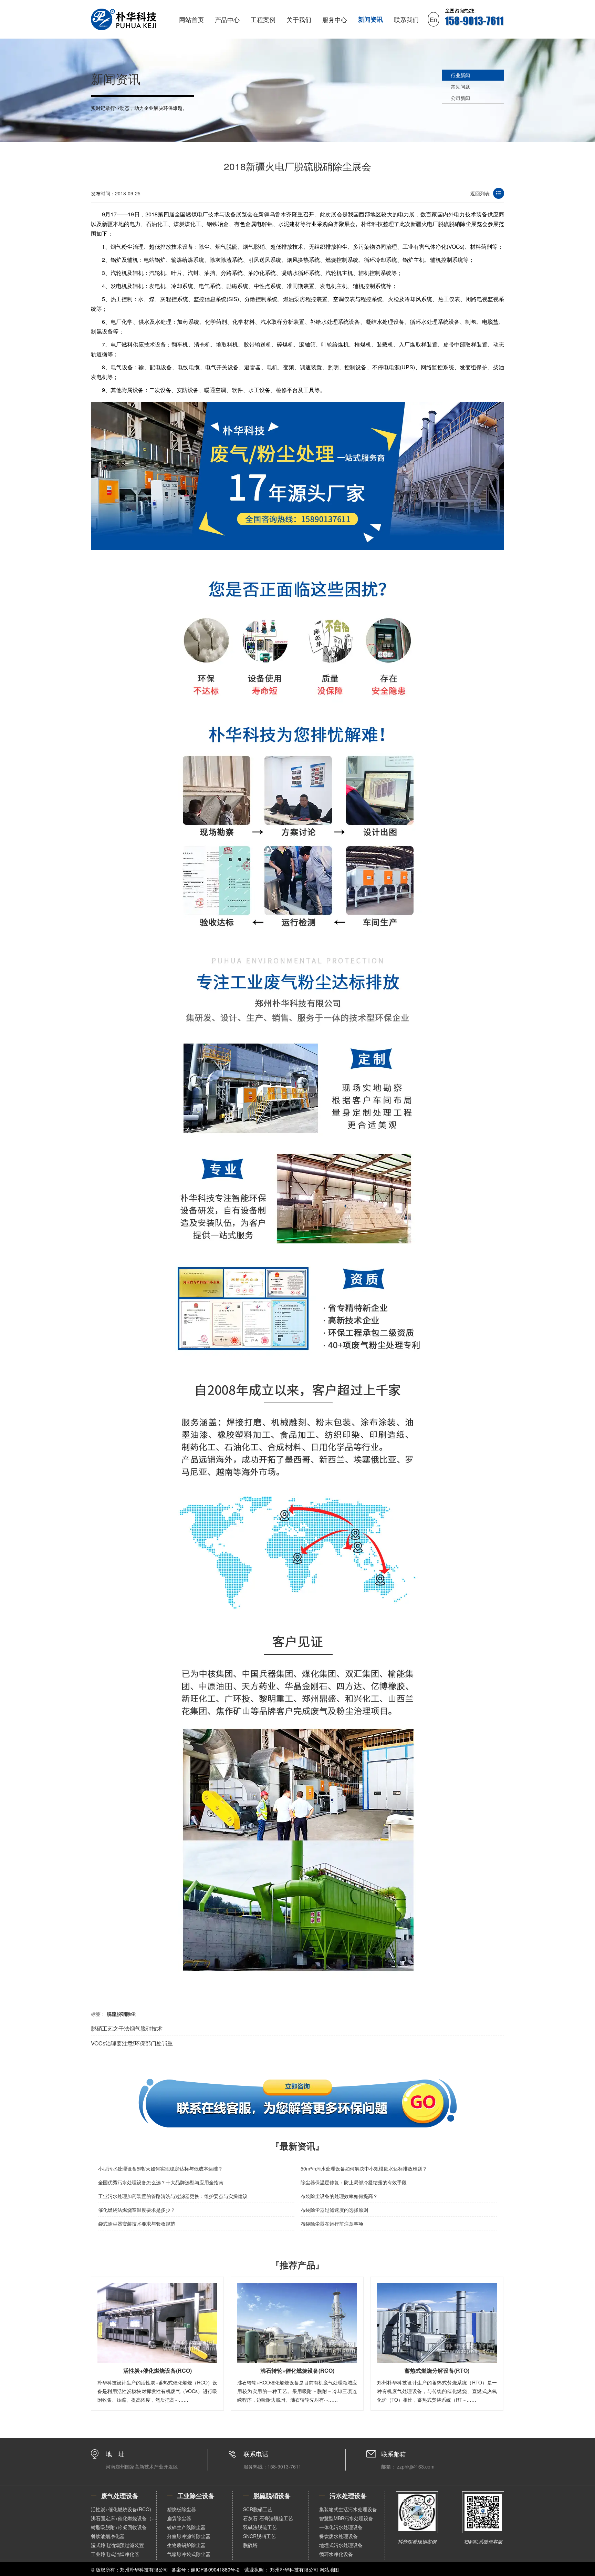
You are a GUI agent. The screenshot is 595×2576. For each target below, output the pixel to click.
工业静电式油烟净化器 (115, 2554)
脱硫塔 (250, 2545)
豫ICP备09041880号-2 (215, 2569)
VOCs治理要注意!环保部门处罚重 (132, 2043)
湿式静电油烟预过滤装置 (117, 2545)
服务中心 (335, 19)
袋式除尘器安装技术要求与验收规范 (137, 2224)
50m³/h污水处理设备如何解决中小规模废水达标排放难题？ (364, 2168)
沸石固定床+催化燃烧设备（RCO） (124, 2518)
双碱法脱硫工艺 (260, 2527)
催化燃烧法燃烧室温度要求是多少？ (137, 2210)
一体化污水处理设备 (341, 2527)
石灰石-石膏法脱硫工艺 (268, 2518)
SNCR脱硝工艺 (259, 2536)
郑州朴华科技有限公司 (294, 2569)
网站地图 (329, 2569)
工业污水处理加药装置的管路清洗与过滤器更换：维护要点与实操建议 (173, 2196)
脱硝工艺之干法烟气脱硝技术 (127, 2028)
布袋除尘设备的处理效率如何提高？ (339, 2196)
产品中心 (227, 19)
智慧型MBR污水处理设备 (346, 2518)
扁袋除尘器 (179, 2518)
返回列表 (480, 193)
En (434, 19)
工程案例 (263, 19)
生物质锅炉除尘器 (186, 2545)
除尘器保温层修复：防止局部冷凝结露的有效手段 (354, 2182)
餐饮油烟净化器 (108, 2536)
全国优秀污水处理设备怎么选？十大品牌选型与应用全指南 (161, 2182)
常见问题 (460, 86)
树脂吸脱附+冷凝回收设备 (119, 2527)
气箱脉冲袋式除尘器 (189, 2554)
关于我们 (299, 19)
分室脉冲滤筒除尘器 (189, 2536)
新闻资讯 (370, 19)
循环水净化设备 (336, 2554)
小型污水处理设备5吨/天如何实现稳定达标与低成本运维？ (160, 2168)
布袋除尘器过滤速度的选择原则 (334, 2210)
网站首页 (191, 19)
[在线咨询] (297, 2103)
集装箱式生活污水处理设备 (348, 2509)
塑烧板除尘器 (181, 2509)
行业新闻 (460, 75)
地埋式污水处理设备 (341, 2545)
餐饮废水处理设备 (338, 2536)
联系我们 (406, 19)
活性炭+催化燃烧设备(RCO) (121, 2509)
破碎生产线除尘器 (186, 2527)
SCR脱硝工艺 (258, 2509)
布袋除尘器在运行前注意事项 (332, 2224)
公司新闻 (460, 98)
